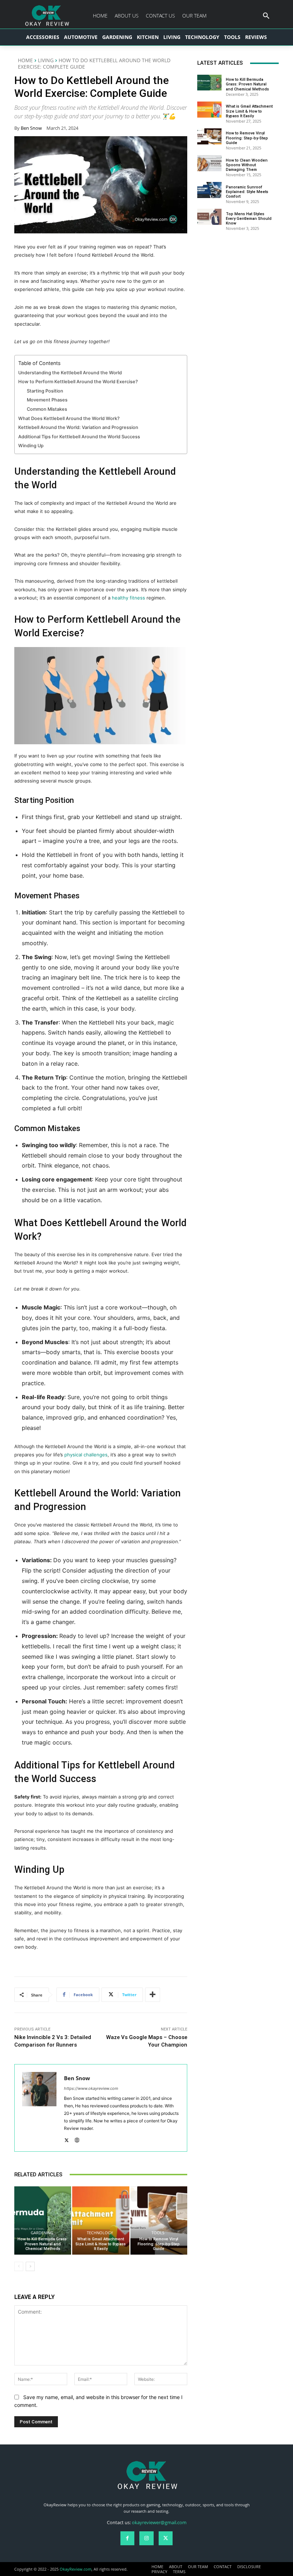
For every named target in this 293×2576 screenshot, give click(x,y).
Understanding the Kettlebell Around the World (70, 373)
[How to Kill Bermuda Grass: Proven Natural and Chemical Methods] (43, 2220)
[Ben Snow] (39, 2108)
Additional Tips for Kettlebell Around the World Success (79, 437)
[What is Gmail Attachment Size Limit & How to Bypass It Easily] (101, 2220)
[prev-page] (19, 2266)
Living (46, 60)
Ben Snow (31, 128)
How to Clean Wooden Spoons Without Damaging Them (247, 165)
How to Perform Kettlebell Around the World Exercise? (78, 382)
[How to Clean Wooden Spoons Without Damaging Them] (209, 163)
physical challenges (86, 1455)
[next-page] (30, 2266)
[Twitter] (67, 2139)
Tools (158, 2233)
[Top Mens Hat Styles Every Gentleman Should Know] (209, 217)
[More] (153, 1995)
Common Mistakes (47, 409)
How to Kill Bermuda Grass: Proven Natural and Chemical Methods (43, 2244)
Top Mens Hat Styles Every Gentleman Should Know (249, 219)
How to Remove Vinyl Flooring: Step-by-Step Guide (159, 2244)
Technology (100, 2233)
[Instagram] (146, 2538)
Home (25, 60)
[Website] (77, 2139)
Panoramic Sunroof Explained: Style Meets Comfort (247, 192)
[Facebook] (127, 2538)
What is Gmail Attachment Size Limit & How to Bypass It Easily (101, 2244)
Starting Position (45, 391)
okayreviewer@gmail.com (159, 2522)
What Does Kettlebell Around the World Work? (69, 418)
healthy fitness (128, 598)
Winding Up (31, 446)
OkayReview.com (76, 2569)
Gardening (42, 2233)
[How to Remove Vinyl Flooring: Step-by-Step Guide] (159, 2220)
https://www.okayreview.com (91, 2088)
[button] (266, 16)
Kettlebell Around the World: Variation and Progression (78, 427)
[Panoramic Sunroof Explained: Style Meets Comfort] (209, 190)
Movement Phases (47, 400)
